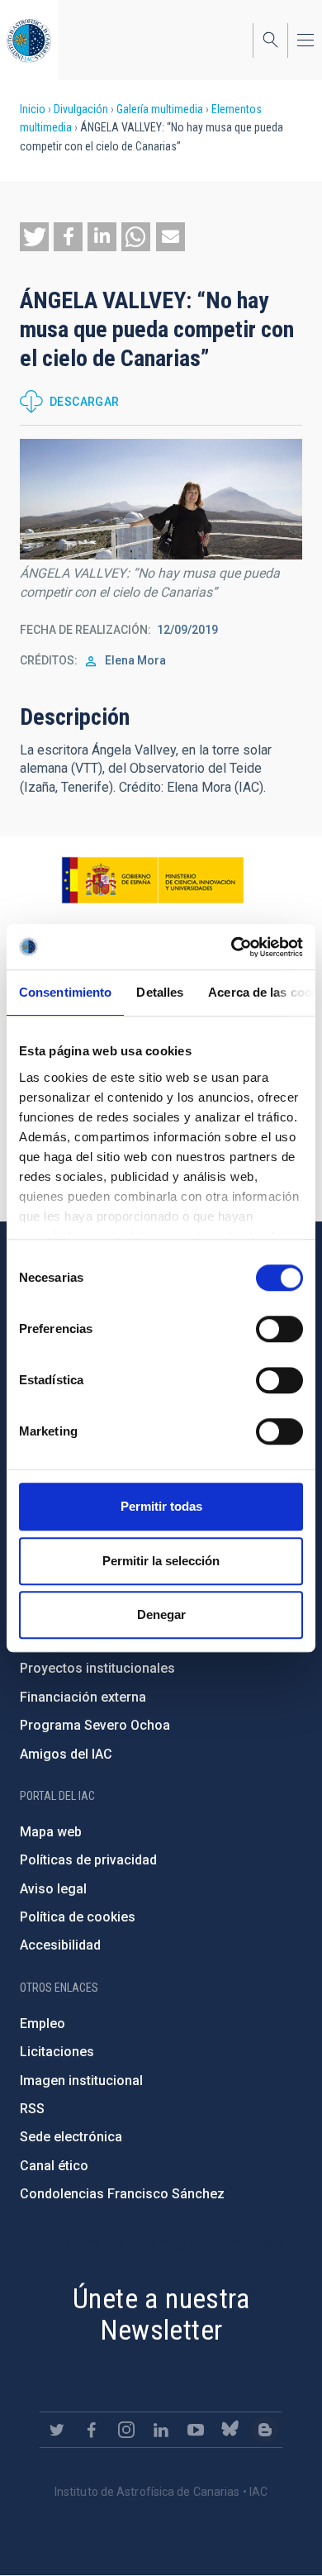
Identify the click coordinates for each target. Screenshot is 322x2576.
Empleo (43, 2024)
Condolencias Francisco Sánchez (122, 2194)
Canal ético (54, 2166)
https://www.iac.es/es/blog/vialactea (265, 2430)
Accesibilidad (60, 1945)
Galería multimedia (160, 109)
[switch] (279, 1329)
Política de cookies (78, 1917)
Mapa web (51, 1832)
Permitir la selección (161, 1561)
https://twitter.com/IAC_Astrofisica (57, 2430)
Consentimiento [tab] (65, 992)
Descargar (85, 402)
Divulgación (81, 109)
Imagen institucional (81, 2081)
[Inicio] (29, 40)
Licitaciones (57, 2052)
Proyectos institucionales (97, 1668)
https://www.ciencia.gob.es (153, 880)
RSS (32, 2109)
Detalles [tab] (160, 992)
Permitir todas (161, 1506)
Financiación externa (83, 1697)
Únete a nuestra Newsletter (161, 2314)
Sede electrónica (71, 2137)
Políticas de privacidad (88, 1860)
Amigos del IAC (66, 1754)
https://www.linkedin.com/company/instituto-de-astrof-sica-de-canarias (161, 2430)
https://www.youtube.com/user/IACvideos (196, 2430)
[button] (34, 237)
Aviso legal (53, 1889)
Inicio (33, 109)
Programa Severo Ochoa (95, 1725)
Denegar (161, 1614)
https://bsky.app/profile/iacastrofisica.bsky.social (230, 2430)
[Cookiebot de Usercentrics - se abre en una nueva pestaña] (232, 947)
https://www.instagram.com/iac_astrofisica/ (126, 2430)
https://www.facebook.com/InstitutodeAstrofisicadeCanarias (92, 2430)
